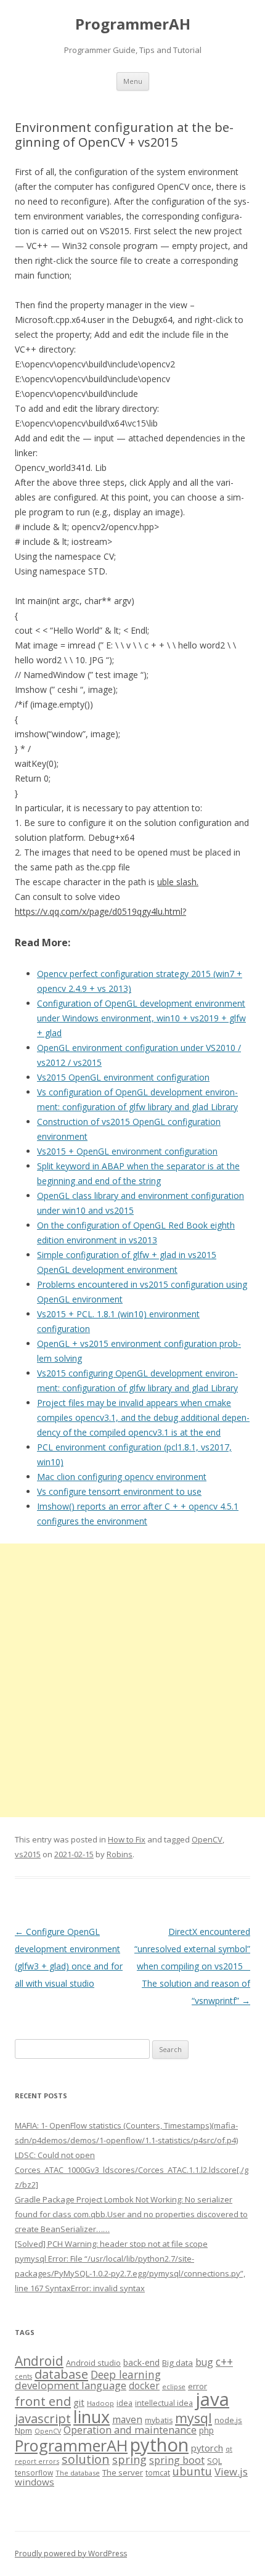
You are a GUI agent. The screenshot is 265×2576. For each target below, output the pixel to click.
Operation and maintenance (130, 2430)
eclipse (174, 2386)
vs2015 (28, 1854)
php (206, 2430)
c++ (224, 2361)
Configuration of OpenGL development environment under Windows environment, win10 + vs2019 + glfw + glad (141, 1018)
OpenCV (207, 1839)
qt (229, 2449)
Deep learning (126, 2374)
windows (35, 2482)
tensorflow (34, 2472)
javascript (43, 2418)
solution (86, 2459)
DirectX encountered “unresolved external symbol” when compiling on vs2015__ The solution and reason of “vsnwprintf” (192, 1966)
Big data (177, 2363)
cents (23, 2376)
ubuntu (192, 2471)
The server (123, 2472)
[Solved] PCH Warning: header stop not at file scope (111, 2244)
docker (144, 2386)
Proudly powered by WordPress (71, 2554)
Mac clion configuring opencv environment (122, 1477)
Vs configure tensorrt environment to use (119, 1491)
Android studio (93, 2363)
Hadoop (100, 2403)
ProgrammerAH (133, 24)
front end (43, 2401)
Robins (120, 1854)
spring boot (177, 2460)
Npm (23, 2431)
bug (204, 2362)
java (212, 2399)
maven (127, 2419)
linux (92, 2417)
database (61, 2374)
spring (129, 2459)
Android (39, 2361)
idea (124, 2403)
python (159, 2444)
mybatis (159, 2420)
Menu (133, 81)
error (198, 2386)
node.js (228, 2420)
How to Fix (127, 1839)
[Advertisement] (132, 1680)
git (79, 2402)
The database (78, 2473)
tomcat (158, 2472)
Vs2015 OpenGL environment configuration (123, 1077)
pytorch (207, 2448)
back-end (141, 2362)
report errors (37, 2461)
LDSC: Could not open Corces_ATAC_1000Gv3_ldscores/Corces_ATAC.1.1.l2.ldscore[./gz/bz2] (132, 2170)
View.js (231, 2472)
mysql (194, 2418)
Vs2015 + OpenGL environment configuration (127, 1151)
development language (71, 2385)
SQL (214, 2461)
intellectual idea (164, 2403)
